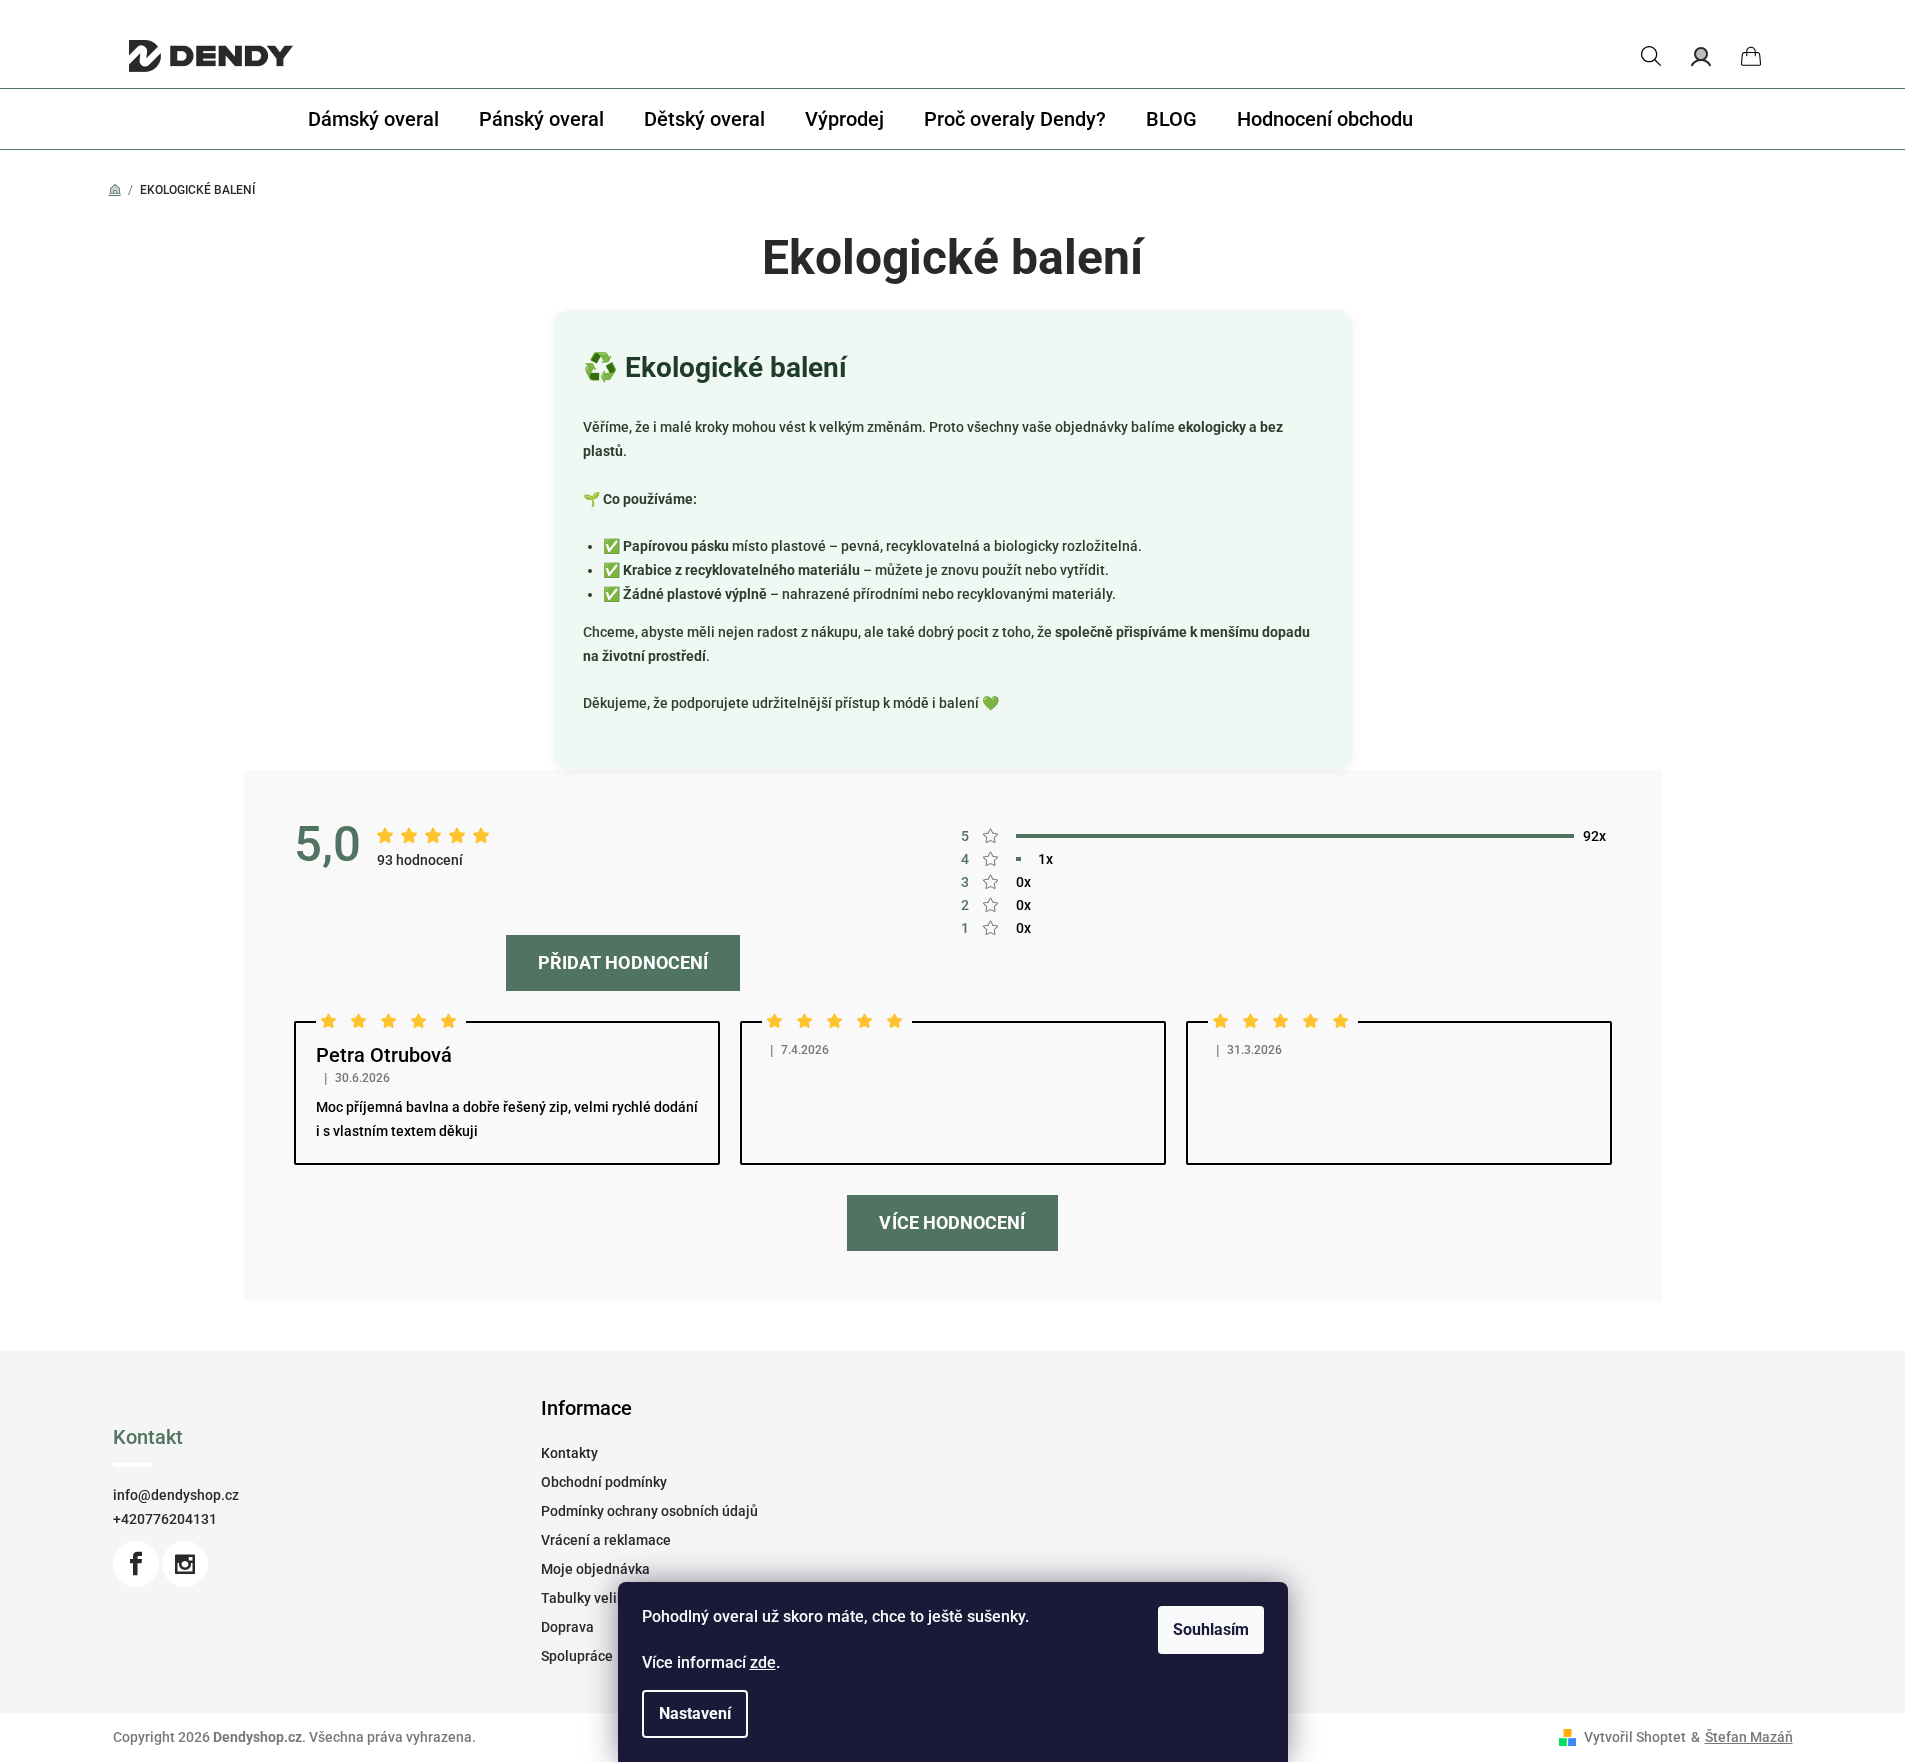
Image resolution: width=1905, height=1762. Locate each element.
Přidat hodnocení (623, 962)
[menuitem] (373, 119)
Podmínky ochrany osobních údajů (649, 1511)
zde (763, 1662)
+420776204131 (165, 1519)
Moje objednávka (595, 1569)
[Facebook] (136, 1564)
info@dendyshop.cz (176, 1495)
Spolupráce (577, 1656)
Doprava (567, 1627)
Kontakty (569, 1453)
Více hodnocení (952, 1222)
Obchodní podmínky (604, 1482)
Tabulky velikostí (594, 1598)
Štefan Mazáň (1749, 1737)
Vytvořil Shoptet (1635, 1737)
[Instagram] (185, 1564)
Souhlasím (1211, 1629)
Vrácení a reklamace (606, 1540)
